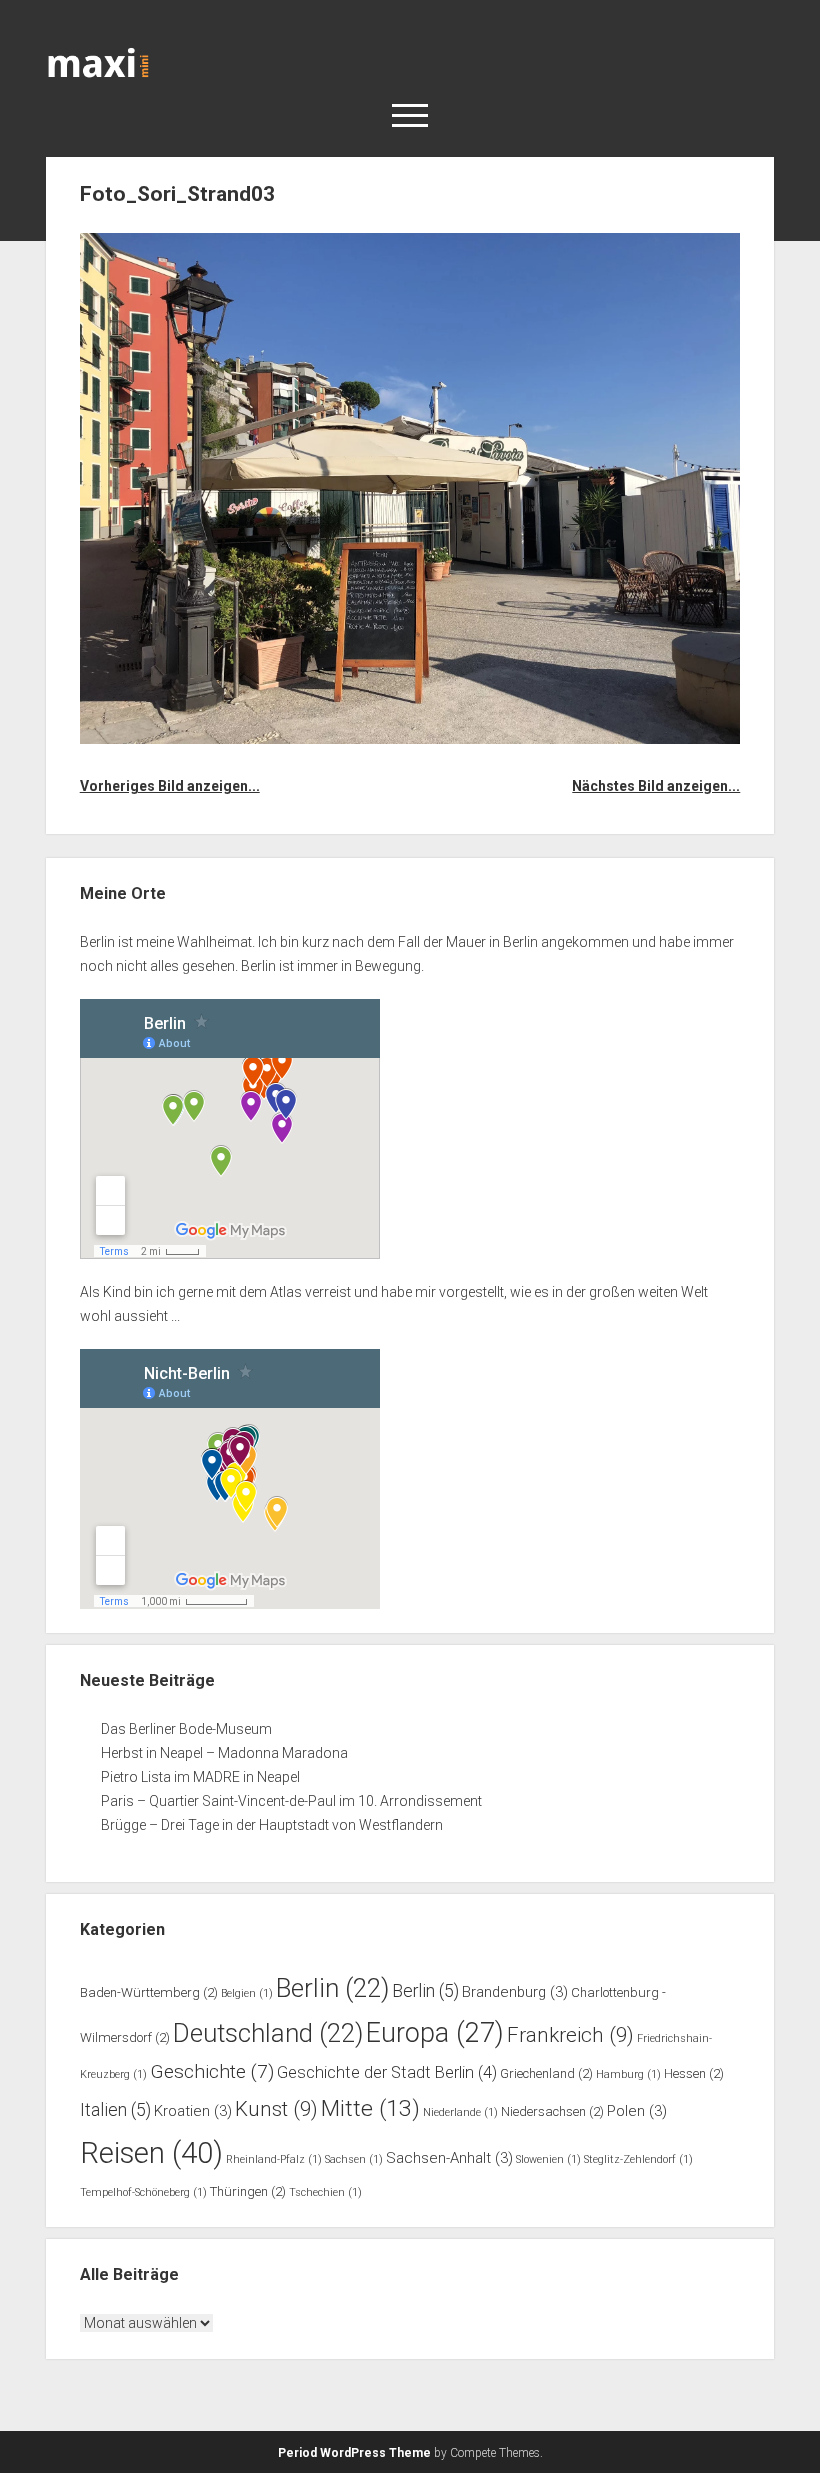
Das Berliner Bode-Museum (186, 1729)
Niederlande (460, 2112)
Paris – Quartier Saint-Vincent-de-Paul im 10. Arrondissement (291, 1801)
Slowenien (548, 2159)
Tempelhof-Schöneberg (143, 2192)
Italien (115, 2110)
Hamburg (628, 2074)
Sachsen (354, 2159)
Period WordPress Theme (354, 2453)
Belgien (247, 1993)
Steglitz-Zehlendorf (638, 2159)
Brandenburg (515, 1992)
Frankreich (570, 2035)
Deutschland (268, 2033)
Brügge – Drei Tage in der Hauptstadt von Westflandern (273, 1825)
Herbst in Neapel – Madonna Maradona (224, 1753)
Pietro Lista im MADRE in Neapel (200, 1777)
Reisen (151, 2153)
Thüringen (248, 2191)
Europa (435, 2033)
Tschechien (325, 2192)
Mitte (370, 2108)
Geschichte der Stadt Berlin (387, 2072)
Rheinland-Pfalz (274, 2159)
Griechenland (546, 2073)
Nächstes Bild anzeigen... (656, 786)
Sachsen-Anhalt (449, 2158)
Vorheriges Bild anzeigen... (170, 786)
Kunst (276, 2109)
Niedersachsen (552, 2111)
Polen (637, 2111)
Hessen (694, 2073)
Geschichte (212, 2071)
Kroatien (193, 2111)
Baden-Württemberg (149, 1992)
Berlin (332, 1988)
